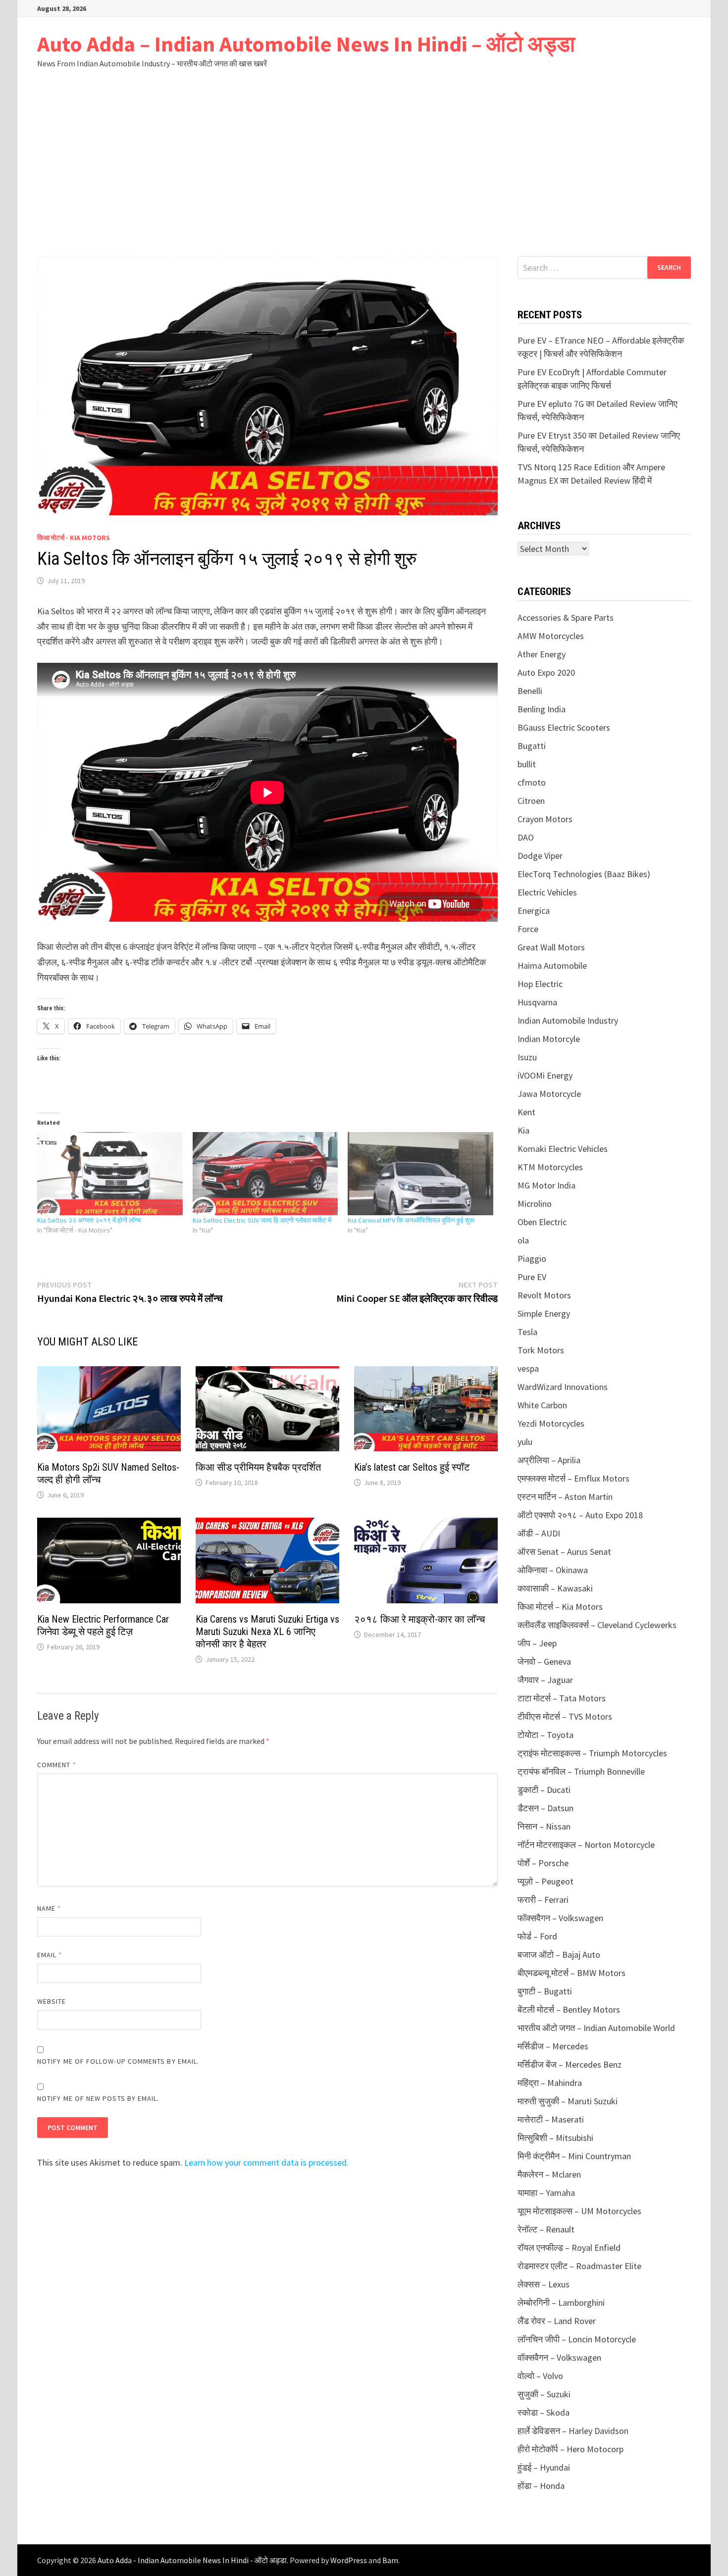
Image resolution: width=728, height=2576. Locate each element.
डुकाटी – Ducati (544, 1790)
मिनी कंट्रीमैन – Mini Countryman (574, 2156)
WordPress (349, 2560)
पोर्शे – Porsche (543, 1863)
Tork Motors (541, 1350)
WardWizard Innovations (563, 1387)
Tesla (527, 1332)
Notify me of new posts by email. (98, 2098)
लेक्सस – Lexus (544, 2284)
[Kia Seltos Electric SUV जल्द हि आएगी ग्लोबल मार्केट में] (265, 1174)
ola (523, 1240)
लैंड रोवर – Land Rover (557, 2321)
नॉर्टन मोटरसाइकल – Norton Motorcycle (586, 1845)
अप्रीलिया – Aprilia (549, 1460)
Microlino (535, 1204)
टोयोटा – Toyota (546, 1735)
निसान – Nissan (544, 1826)
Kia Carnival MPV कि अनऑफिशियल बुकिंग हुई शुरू (411, 1220)
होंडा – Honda (541, 2486)
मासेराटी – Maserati (551, 2119)
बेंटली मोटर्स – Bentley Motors (569, 2009)
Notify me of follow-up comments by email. (118, 2061)
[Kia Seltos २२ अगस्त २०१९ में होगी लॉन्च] (110, 1174)
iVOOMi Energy (545, 1075)
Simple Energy (544, 1313)
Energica (534, 911)
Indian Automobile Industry (568, 1020)
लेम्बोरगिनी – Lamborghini (561, 2303)
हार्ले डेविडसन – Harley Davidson (573, 2431)
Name (49, 1908)
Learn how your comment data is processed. (266, 2162)
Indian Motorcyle (549, 1039)
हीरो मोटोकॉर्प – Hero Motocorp (571, 2449)
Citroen (531, 801)
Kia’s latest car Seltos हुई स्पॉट (412, 1467)
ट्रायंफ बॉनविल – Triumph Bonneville (581, 1771)
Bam (390, 2560)
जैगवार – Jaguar (545, 1680)
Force (528, 929)
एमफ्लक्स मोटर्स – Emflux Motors (573, 1478)
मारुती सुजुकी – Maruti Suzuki (568, 2101)
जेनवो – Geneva (544, 1661)
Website (52, 2001)
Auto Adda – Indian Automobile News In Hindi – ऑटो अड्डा (306, 44)
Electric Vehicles (547, 892)
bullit (527, 764)
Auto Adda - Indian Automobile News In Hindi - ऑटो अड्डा (192, 2560)
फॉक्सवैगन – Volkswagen (560, 1918)
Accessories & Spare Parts (566, 618)
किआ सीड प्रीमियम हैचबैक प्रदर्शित (258, 1467)
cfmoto (532, 782)
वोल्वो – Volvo (540, 2376)
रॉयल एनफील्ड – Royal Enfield (569, 2248)
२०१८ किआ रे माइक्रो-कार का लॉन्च (419, 1619)
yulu (525, 1442)
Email (50, 1955)
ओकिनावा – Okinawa (553, 1570)
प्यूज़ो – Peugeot (546, 1881)
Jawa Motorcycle (549, 1094)
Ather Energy (542, 654)
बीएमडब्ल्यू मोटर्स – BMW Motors (572, 1973)
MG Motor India (546, 1185)
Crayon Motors (545, 819)
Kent (526, 1112)
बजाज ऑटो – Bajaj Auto (559, 1955)
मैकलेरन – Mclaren (549, 2174)
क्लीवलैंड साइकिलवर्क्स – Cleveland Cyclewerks (597, 1625)
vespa (528, 1368)
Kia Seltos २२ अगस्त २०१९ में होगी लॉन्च (89, 1220)
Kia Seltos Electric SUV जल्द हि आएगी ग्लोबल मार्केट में (262, 1220)
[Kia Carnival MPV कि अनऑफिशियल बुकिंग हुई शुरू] (420, 1174)
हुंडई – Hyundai (544, 2467)
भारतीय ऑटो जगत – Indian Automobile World (596, 2028)
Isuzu (527, 1057)
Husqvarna (537, 1002)
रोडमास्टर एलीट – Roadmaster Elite (579, 2266)
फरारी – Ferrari (543, 1900)
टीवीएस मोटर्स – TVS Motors (565, 1716)
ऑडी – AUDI (539, 1533)
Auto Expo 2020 (546, 672)
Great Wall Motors (551, 947)
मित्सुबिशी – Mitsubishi (555, 2138)
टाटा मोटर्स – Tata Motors (562, 1698)
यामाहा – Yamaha (546, 2193)
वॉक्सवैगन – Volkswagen (559, 2357)
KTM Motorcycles (550, 1167)
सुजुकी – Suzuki (544, 2394)
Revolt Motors (544, 1295)
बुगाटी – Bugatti (545, 1991)
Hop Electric (540, 984)
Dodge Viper (540, 856)
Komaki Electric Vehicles (563, 1149)
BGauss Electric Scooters (564, 727)
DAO (526, 837)
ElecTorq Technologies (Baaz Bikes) (584, 874)
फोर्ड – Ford (537, 1936)
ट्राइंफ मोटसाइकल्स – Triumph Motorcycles (592, 1753)
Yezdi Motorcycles (551, 1423)
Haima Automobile (552, 966)
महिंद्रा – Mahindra (550, 2083)
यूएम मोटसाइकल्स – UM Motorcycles (579, 2211)
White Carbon (542, 1405)
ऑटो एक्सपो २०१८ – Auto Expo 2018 (580, 1515)
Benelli (530, 691)
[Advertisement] (364, 162)
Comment (57, 1765)
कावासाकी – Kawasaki (555, 1588)
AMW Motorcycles (551, 636)
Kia (523, 1130)
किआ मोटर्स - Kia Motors (74, 538)
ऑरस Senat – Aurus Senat (564, 1552)
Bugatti (532, 746)
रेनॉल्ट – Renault (546, 2229)
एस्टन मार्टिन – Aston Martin (565, 1497)
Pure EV (532, 1277)
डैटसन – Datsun (546, 1808)
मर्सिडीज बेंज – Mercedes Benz (570, 2064)
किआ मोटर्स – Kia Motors (560, 1607)
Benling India (542, 709)
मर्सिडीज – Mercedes (553, 2046)
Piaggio (532, 1259)
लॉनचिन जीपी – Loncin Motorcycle (577, 2339)
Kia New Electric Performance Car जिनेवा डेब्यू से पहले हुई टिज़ (103, 1625)
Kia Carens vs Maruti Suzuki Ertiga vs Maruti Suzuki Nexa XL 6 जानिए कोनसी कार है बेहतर (267, 1632)
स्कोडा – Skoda (544, 2412)
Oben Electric (542, 1222)
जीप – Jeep (537, 1643)
